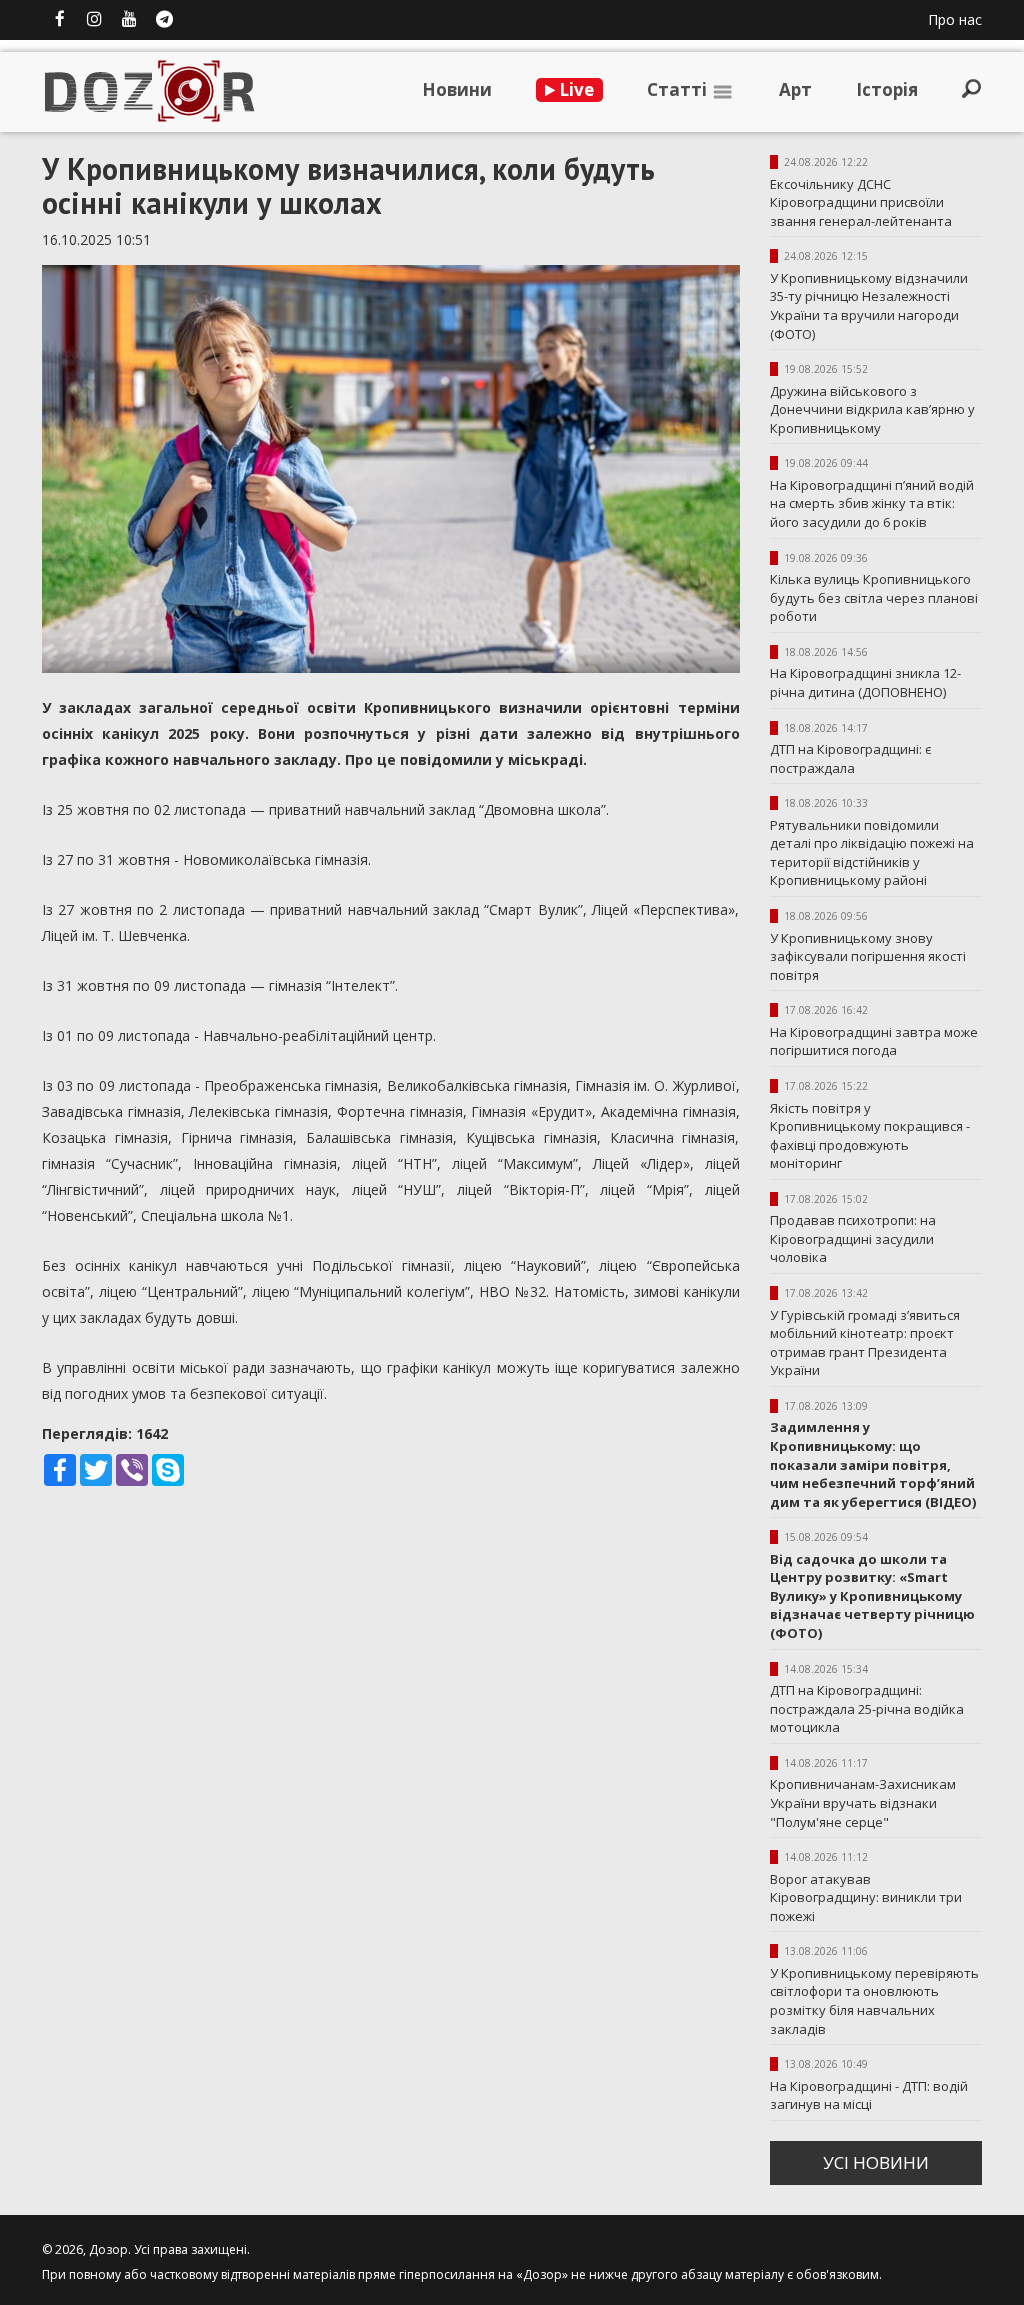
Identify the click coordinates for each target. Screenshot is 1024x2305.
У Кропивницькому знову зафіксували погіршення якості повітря (868, 956)
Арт (795, 89)
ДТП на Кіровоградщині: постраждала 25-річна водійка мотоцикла (867, 1708)
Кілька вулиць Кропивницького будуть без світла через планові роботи (874, 597)
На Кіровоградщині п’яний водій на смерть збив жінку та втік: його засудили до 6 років (872, 503)
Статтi (679, 89)
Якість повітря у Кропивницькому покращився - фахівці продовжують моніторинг (870, 1136)
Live (574, 89)
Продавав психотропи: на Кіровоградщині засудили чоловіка (853, 1238)
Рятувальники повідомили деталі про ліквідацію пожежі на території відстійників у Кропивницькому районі (872, 853)
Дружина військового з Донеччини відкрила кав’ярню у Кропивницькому (872, 409)
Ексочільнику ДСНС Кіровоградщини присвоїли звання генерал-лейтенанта (861, 202)
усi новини (876, 2162)
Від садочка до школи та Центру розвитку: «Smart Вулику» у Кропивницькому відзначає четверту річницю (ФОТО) (872, 1596)
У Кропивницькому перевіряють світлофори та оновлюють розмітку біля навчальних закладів (874, 2001)
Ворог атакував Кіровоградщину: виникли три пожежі (866, 1897)
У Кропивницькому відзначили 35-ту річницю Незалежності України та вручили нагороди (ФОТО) (869, 306)
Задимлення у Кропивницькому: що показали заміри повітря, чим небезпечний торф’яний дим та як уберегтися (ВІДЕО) (873, 1464)
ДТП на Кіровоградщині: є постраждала (850, 758)
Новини (457, 89)
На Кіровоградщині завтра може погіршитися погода (874, 1041)
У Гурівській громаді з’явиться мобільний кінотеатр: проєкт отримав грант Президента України (865, 1343)
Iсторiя (887, 89)
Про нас (955, 19)
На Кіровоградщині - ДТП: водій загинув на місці (869, 2095)
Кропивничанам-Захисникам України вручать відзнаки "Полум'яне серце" (863, 1802)
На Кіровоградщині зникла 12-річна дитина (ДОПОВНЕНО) (865, 682)
